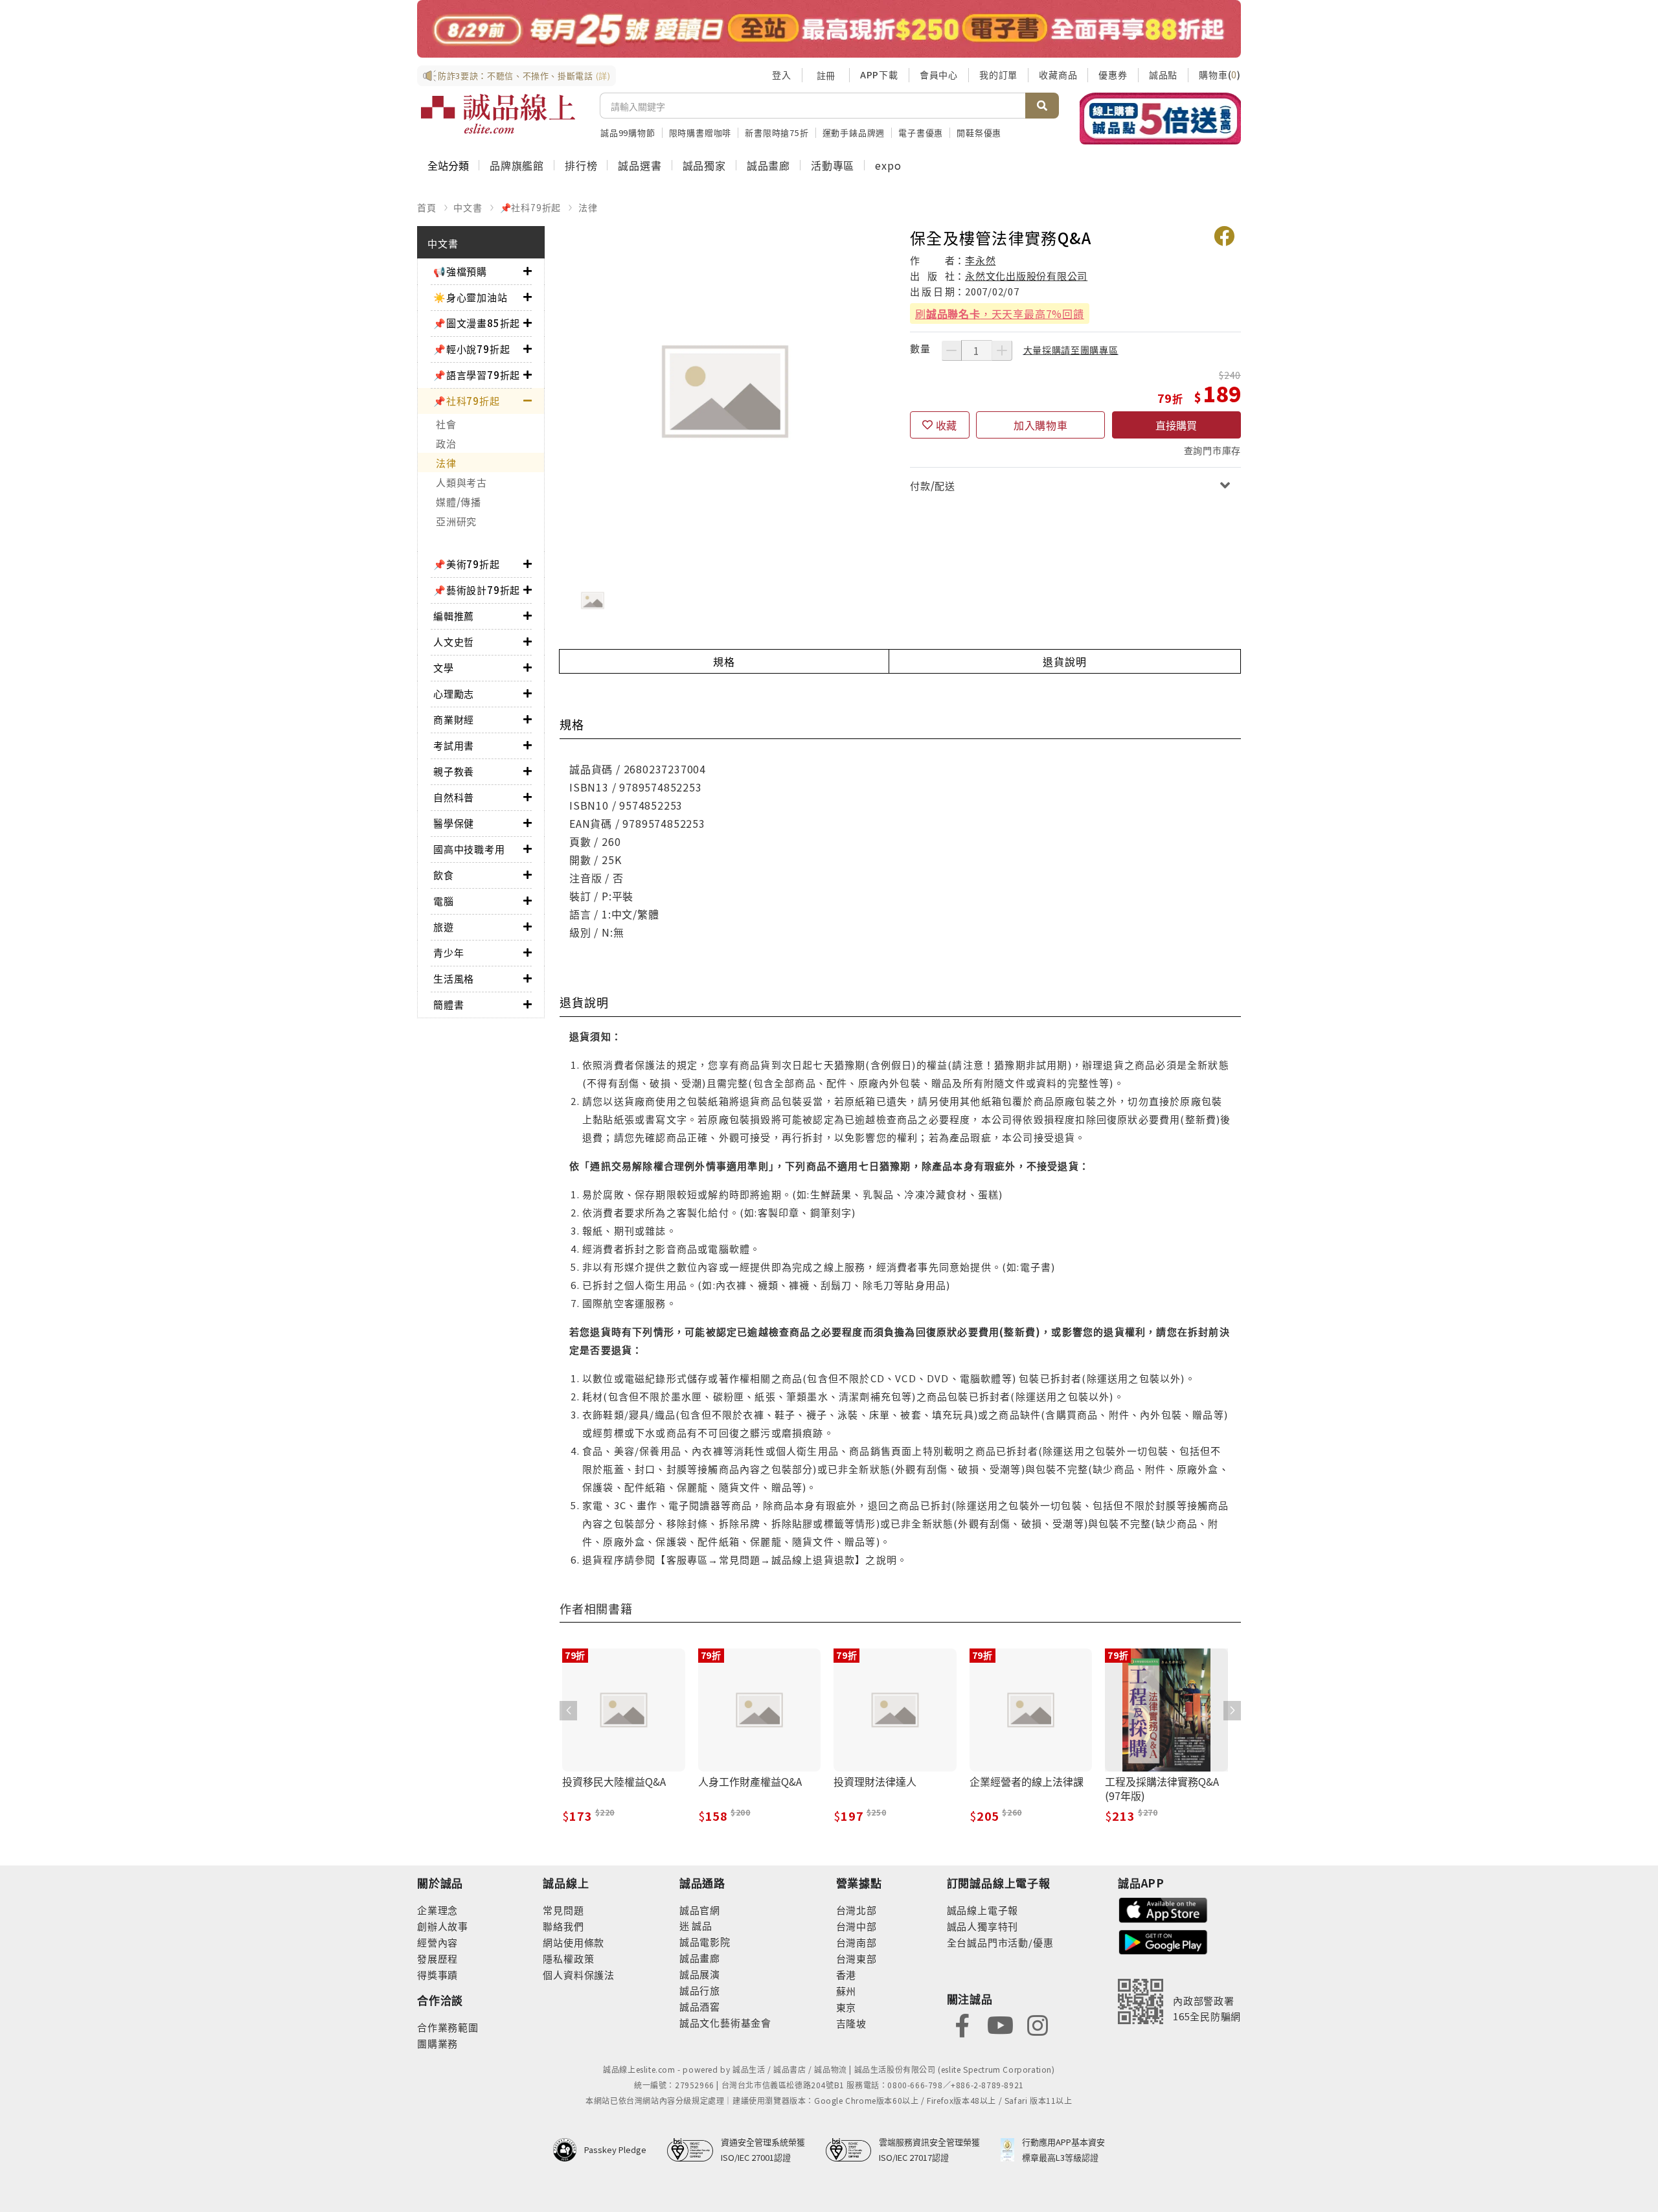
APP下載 (879, 74)
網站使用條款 (573, 1942)
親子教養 (454, 771)
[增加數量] (1002, 350)
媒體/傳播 (459, 502)
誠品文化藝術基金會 (725, 2023)
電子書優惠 (921, 132)
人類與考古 (461, 482)
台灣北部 (857, 1910)
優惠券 (1113, 74)
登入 (782, 74)
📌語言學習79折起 (477, 375)
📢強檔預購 (460, 271)
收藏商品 (1058, 74)
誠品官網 (700, 1910)
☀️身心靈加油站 (471, 297)
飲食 (444, 875)
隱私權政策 (568, 1958)
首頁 (427, 207)
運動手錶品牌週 (854, 132)
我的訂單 (998, 74)
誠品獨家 (704, 165)
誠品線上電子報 (983, 1910)
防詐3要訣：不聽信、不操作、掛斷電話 (524, 75)
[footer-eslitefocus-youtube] (1000, 2024)
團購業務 (437, 2043)
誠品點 (1163, 74)
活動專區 (833, 165)
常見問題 (563, 1910)
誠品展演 (700, 1974)
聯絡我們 (563, 1926)
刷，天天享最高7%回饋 (1000, 314)
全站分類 (448, 165)
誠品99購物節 (628, 132)
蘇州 (846, 1991)
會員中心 (939, 74)
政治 (446, 443)
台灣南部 (857, 1942)
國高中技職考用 (469, 849)
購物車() (1220, 74)
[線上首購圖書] (1160, 119)
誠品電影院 (705, 1942)
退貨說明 (1064, 661)
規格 (724, 661)
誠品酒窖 (700, 2006)
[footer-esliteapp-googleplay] (1163, 1941)
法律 (588, 207)
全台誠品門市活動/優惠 (1000, 1942)
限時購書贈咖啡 (700, 132)
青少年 (449, 952)
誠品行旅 (700, 1990)
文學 (444, 667)
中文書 (468, 207)
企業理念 (437, 1910)
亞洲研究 (456, 521)
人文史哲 (454, 642)
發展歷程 (437, 1958)
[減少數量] (951, 350)
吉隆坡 (851, 2023)
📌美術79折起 (467, 564)
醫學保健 (454, 823)
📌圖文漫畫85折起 (477, 323)
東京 (846, 2007)
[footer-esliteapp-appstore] (1163, 1909)
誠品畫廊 (768, 165)
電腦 (444, 901)
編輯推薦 (454, 616)
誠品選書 (640, 165)
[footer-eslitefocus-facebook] (962, 2024)
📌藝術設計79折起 (477, 590)
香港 (846, 1975)
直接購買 (1176, 425)
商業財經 (454, 719)
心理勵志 (454, 693)
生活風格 (454, 978)
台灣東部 (857, 1958)
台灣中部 (857, 1926)
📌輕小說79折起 (471, 349)
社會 (446, 424)
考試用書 (454, 745)
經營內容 (437, 1942)
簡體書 (449, 1004)
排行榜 (581, 165)
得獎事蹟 (437, 1975)
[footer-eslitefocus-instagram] (1038, 2024)
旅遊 (444, 927)
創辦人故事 (443, 1926)
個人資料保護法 (579, 1975)
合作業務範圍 (448, 2027)
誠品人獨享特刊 (983, 1926)
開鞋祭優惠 (979, 132)
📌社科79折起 (531, 207)
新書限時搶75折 (777, 132)
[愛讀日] (829, 29)
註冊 (826, 75)
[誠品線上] (498, 114)
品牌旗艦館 (517, 165)
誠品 (701, 1925)
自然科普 (454, 797)
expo (888, 165)
